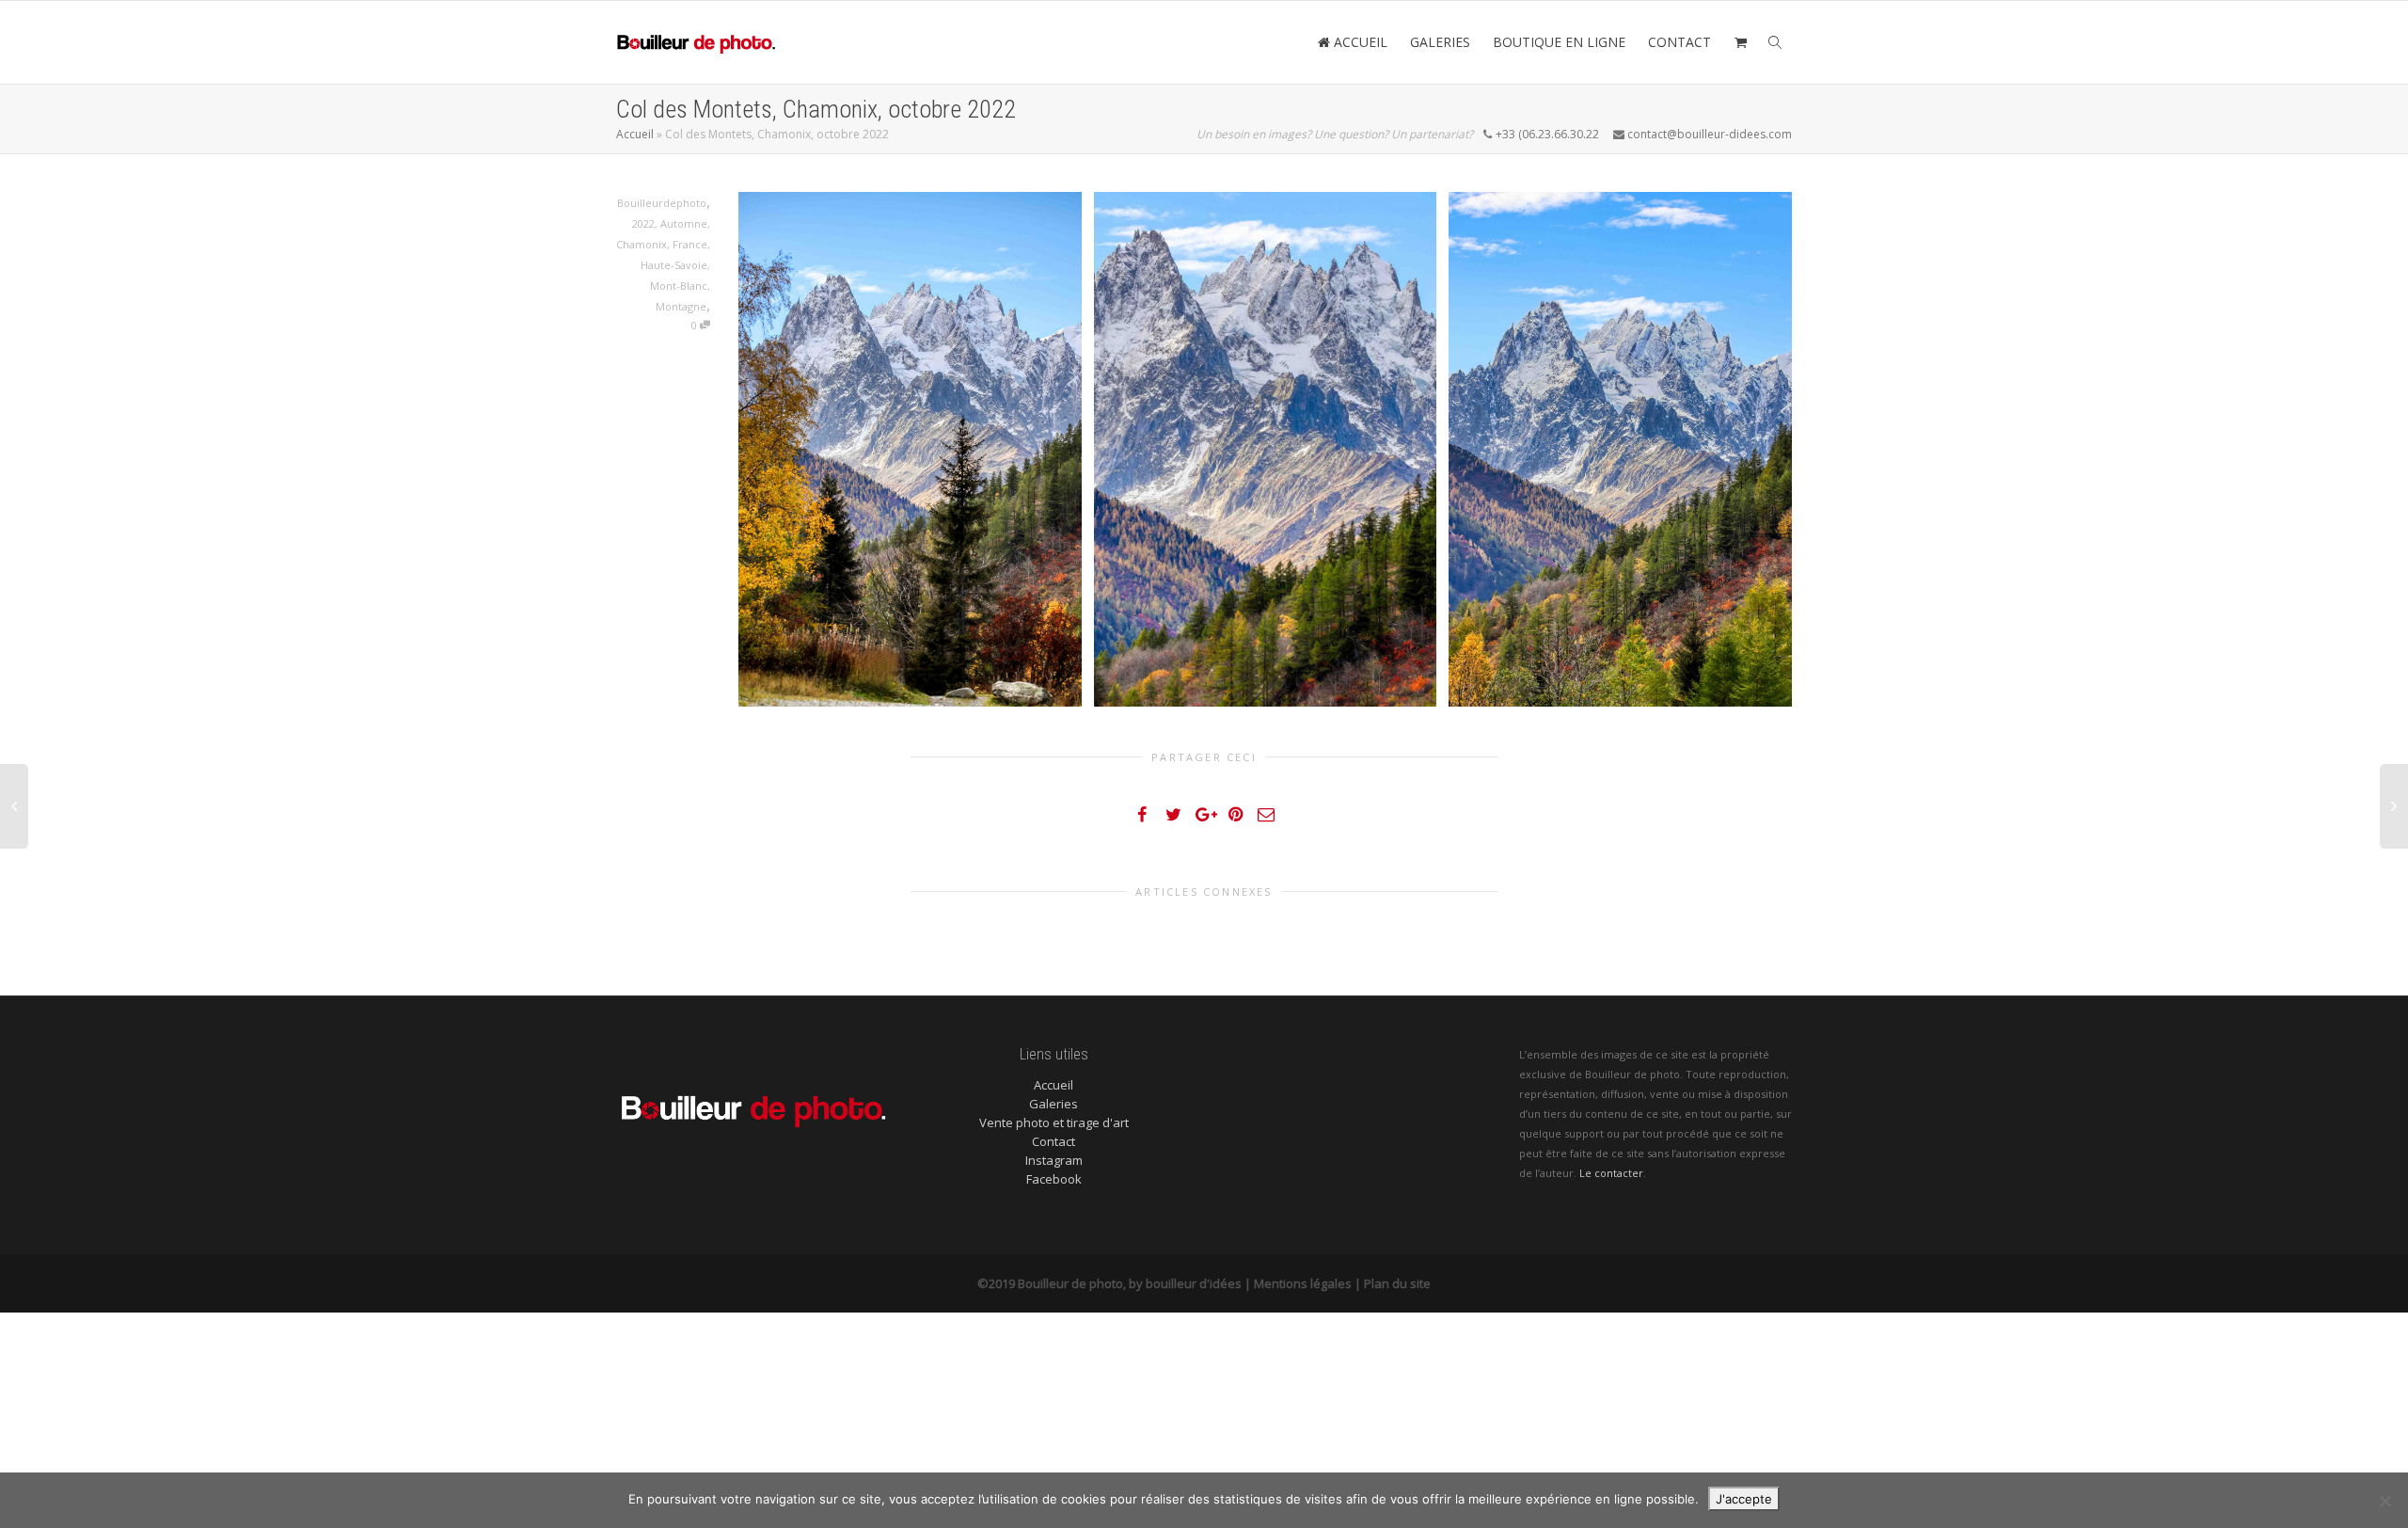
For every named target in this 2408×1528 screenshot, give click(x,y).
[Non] (2384, 1501)
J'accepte (1744, 1499)
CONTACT (1679, 42)
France (690, 244)
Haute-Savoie (674, 265)
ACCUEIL (1359, 42)
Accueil (635, 134)
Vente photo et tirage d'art (1054, 1122)
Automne (684, 223)
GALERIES (1440, 42)
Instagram (1054, 1160)
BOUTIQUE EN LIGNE (1559, 42)
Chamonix (642, 244)
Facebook (1054, 1179)
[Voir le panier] (1740, 42)
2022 (643, 223)
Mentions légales (1303, 1283)
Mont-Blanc (679, 286)
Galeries (1053, 1104)
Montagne (681, 306)
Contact (1053, 1141)
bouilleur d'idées (1194, 1283)
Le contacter (1611, 1173)
